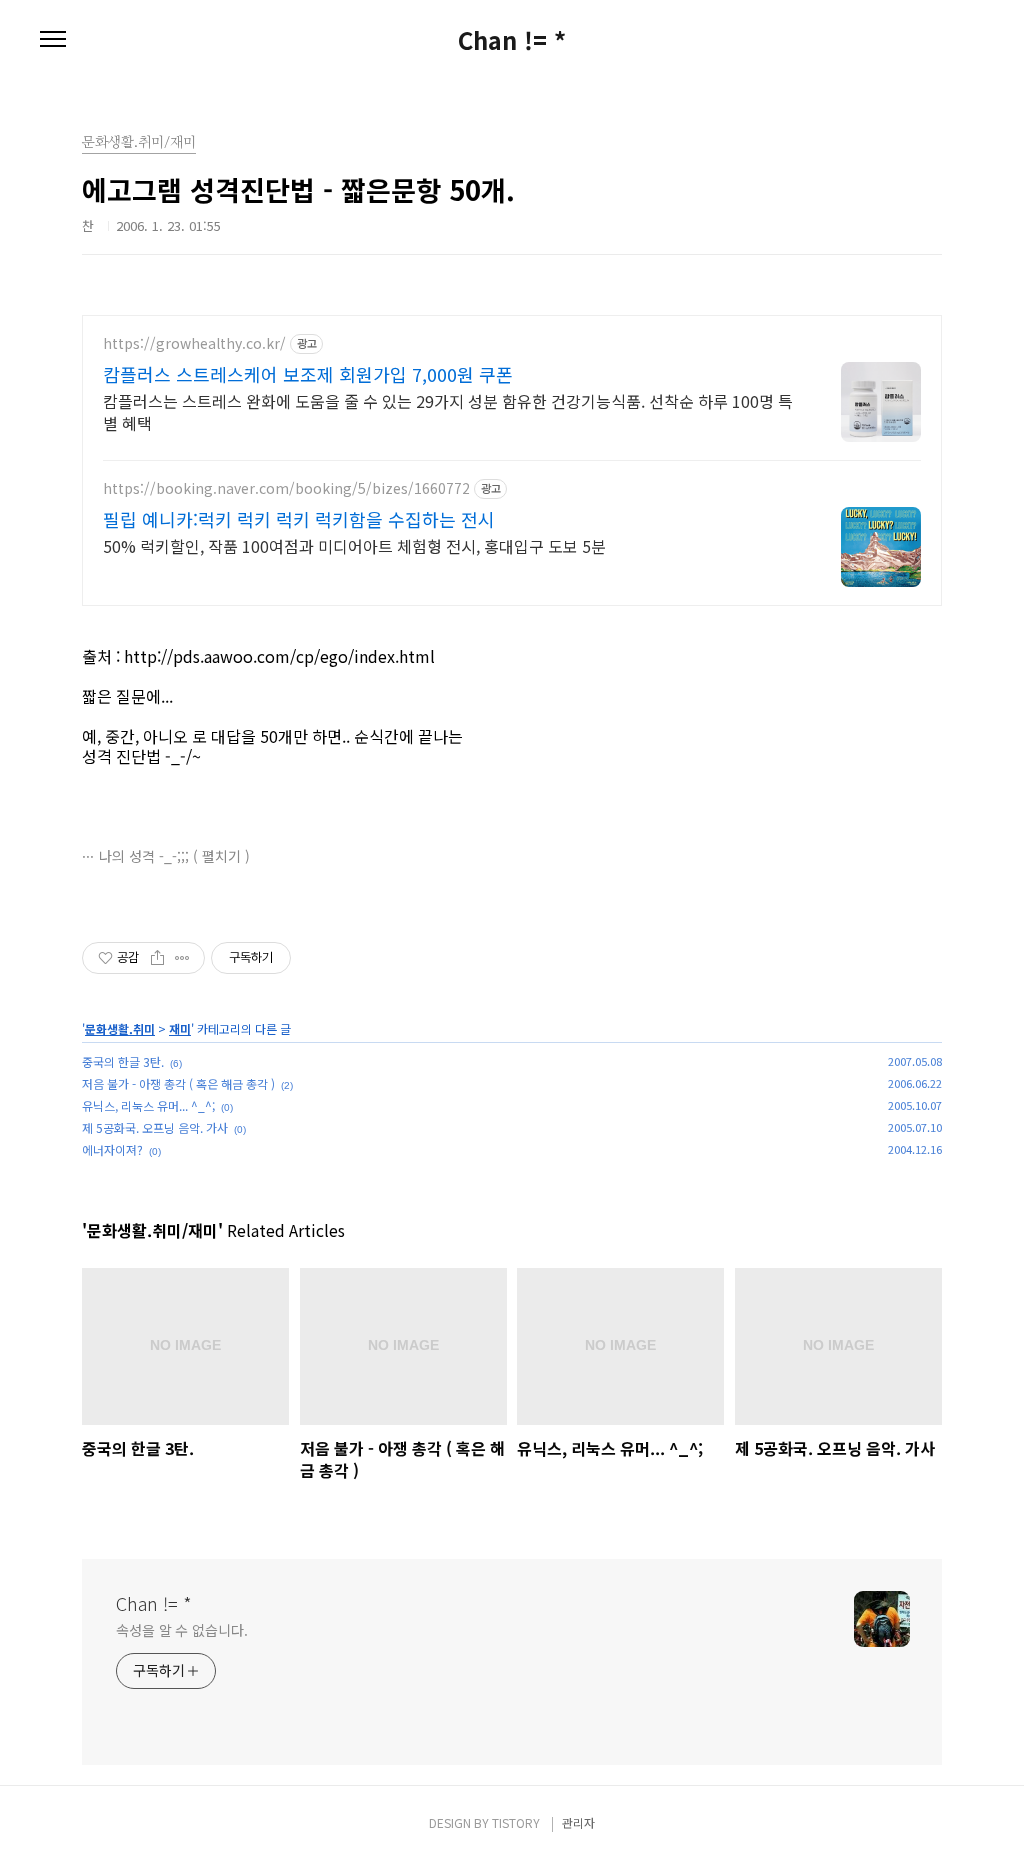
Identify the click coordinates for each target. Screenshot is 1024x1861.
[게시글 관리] (182, 958)
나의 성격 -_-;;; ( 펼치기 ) (174, 856)
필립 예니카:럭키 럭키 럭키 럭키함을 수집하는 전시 (299, 519)
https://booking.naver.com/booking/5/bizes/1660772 (286, 488)
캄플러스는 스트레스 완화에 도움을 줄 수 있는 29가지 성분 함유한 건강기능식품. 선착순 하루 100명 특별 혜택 (448, 411)
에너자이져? (112, 1149)
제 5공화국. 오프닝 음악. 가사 (155, 1127)
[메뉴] (53, 40)
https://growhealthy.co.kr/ (194, 343)
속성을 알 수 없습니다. (182, 1630)
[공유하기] (157, 958)
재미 (180, 1028)
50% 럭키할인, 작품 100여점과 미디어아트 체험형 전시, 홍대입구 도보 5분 (354, 545)
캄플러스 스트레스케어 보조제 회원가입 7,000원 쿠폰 (308, 374)
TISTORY (516, 1822)
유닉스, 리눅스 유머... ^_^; (148, 1105)
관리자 (578, 1822)
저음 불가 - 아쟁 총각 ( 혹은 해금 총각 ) (178, 1083)
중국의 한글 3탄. (123, 1061)
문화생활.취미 (120, 1028)
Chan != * (512, 40)
